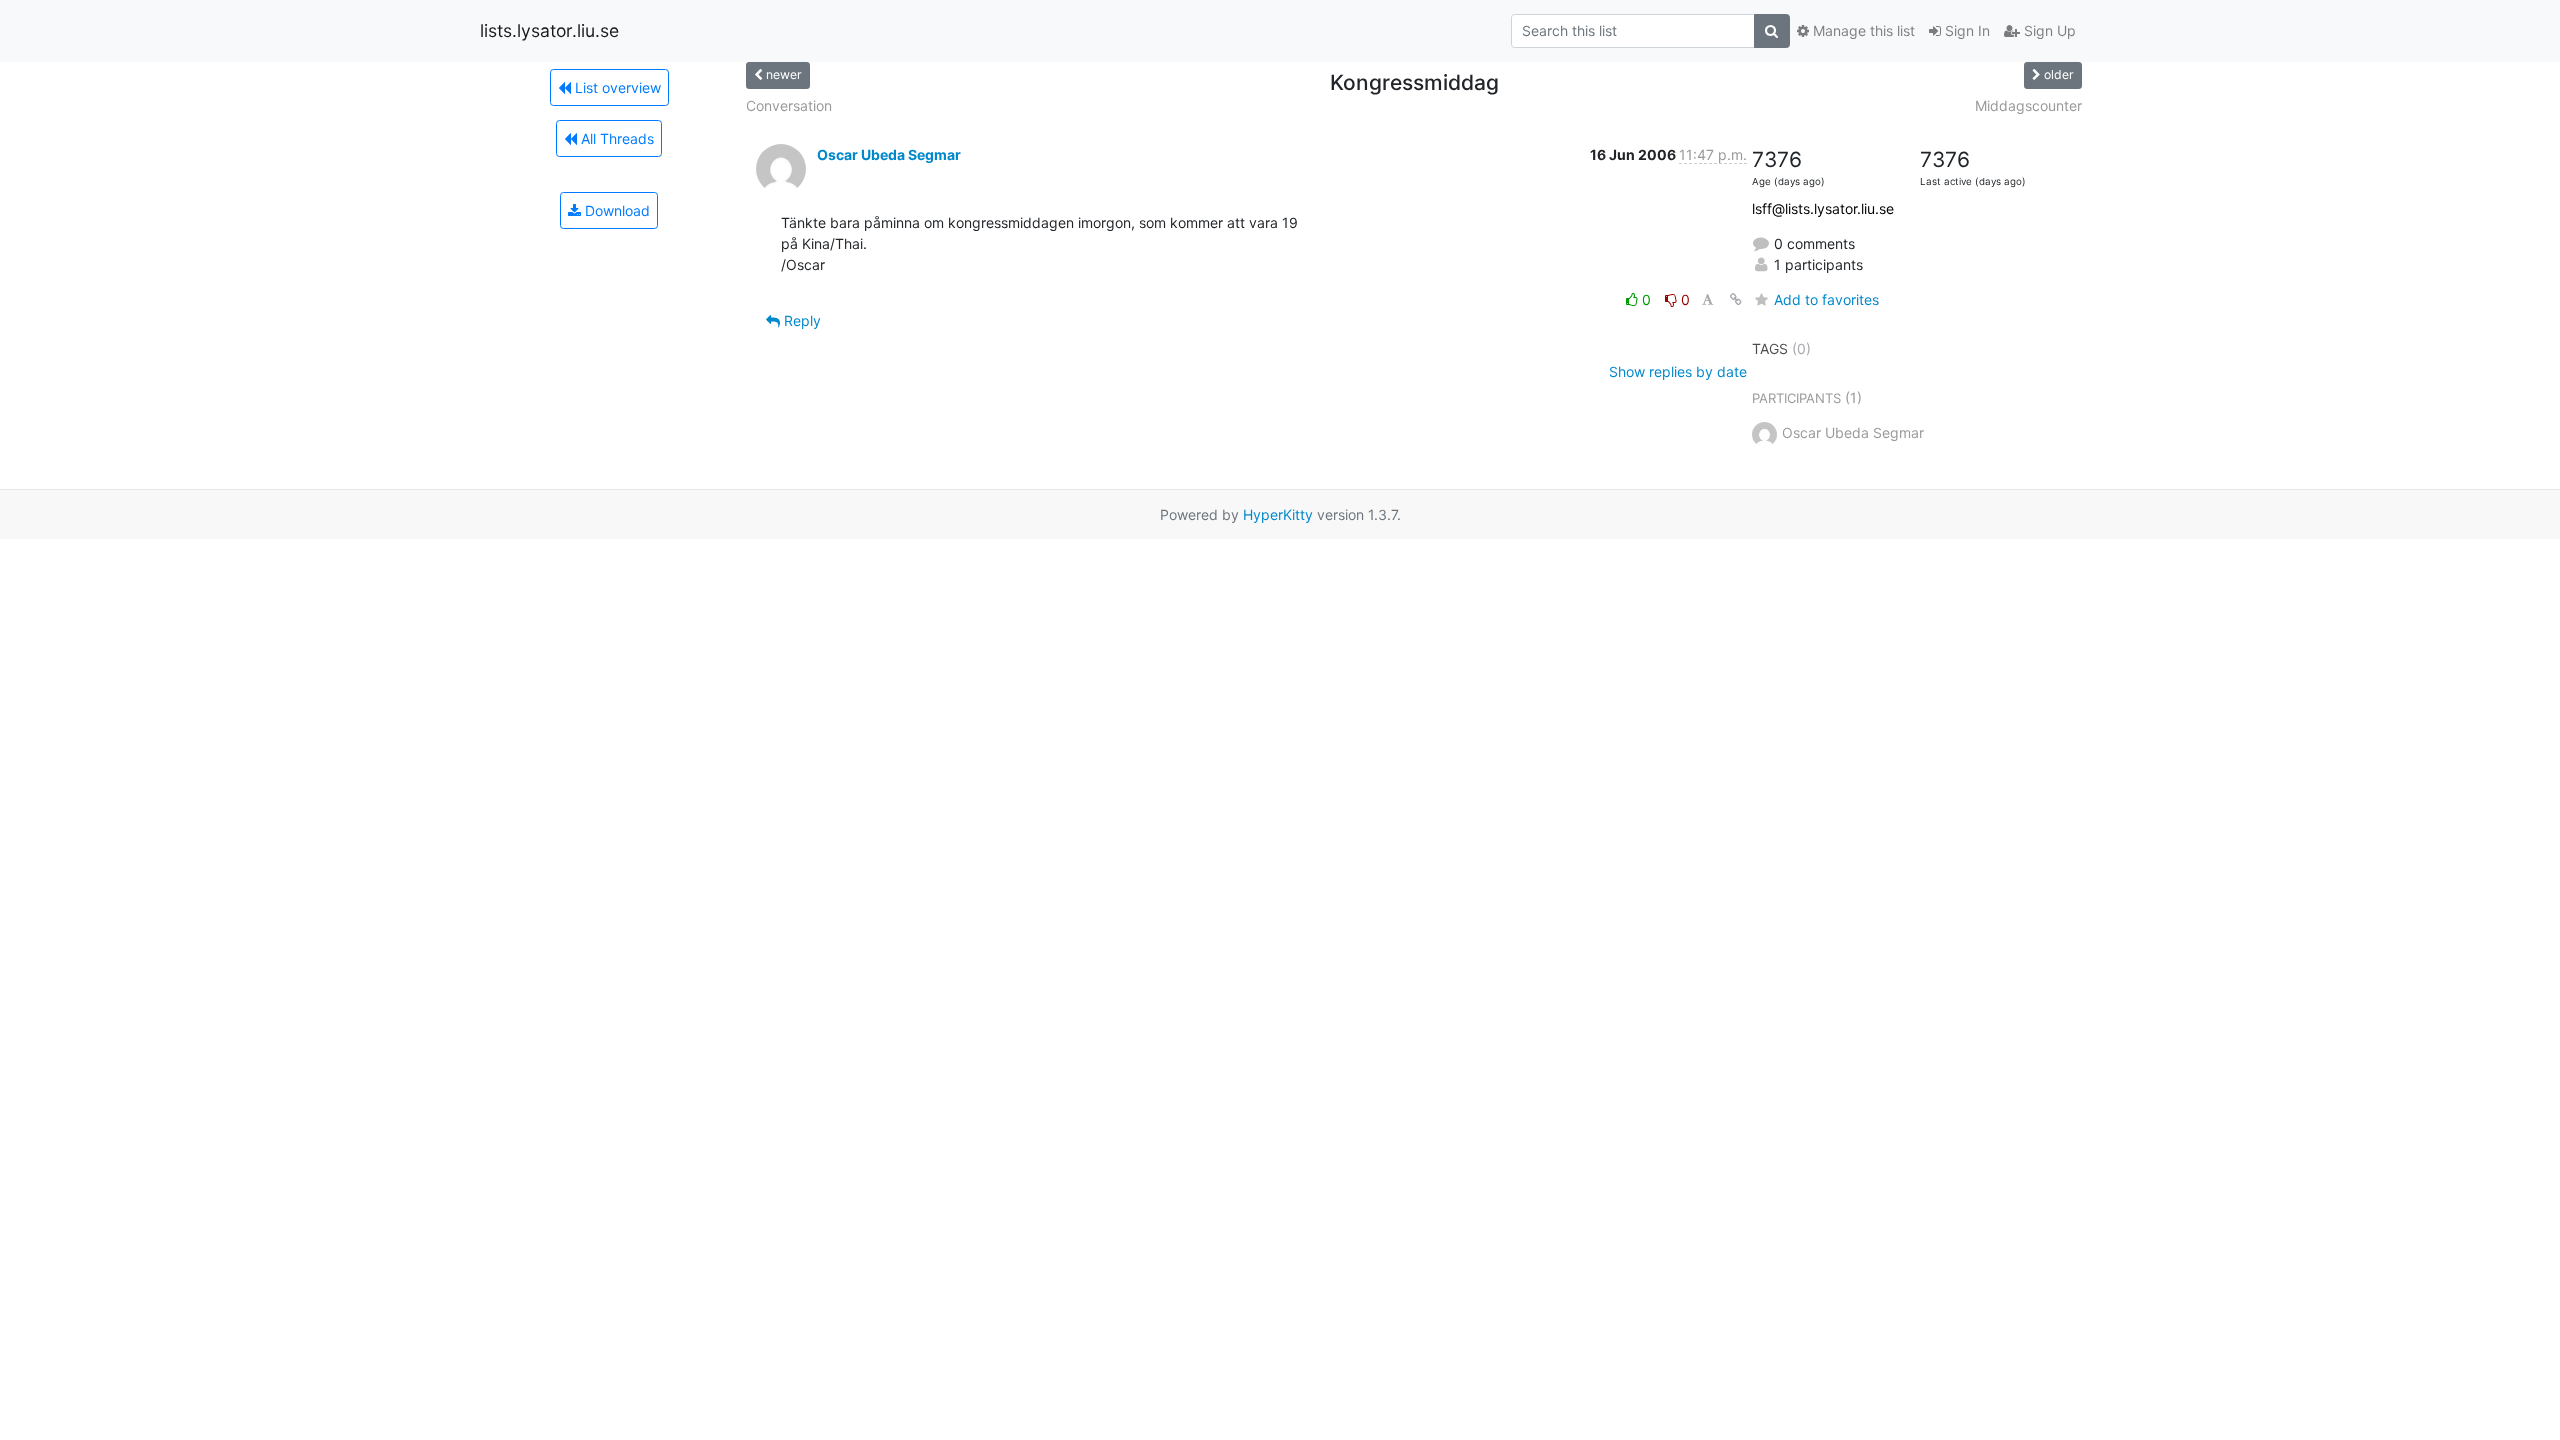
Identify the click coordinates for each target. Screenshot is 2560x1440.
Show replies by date (1678, 371)
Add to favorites (1826, 299)
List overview (616, 87)
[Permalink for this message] (1736, 299)
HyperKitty (1278, 514)
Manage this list (1862, 30)
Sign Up (2048, 30)
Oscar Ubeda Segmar (889, 154)
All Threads (615, 138)
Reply (800, 320)
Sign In (1965, 30)
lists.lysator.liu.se (549, 30)
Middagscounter (2028, 105)
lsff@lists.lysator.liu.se (1823, 208)
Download (615, 210)
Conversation (789, 105)
